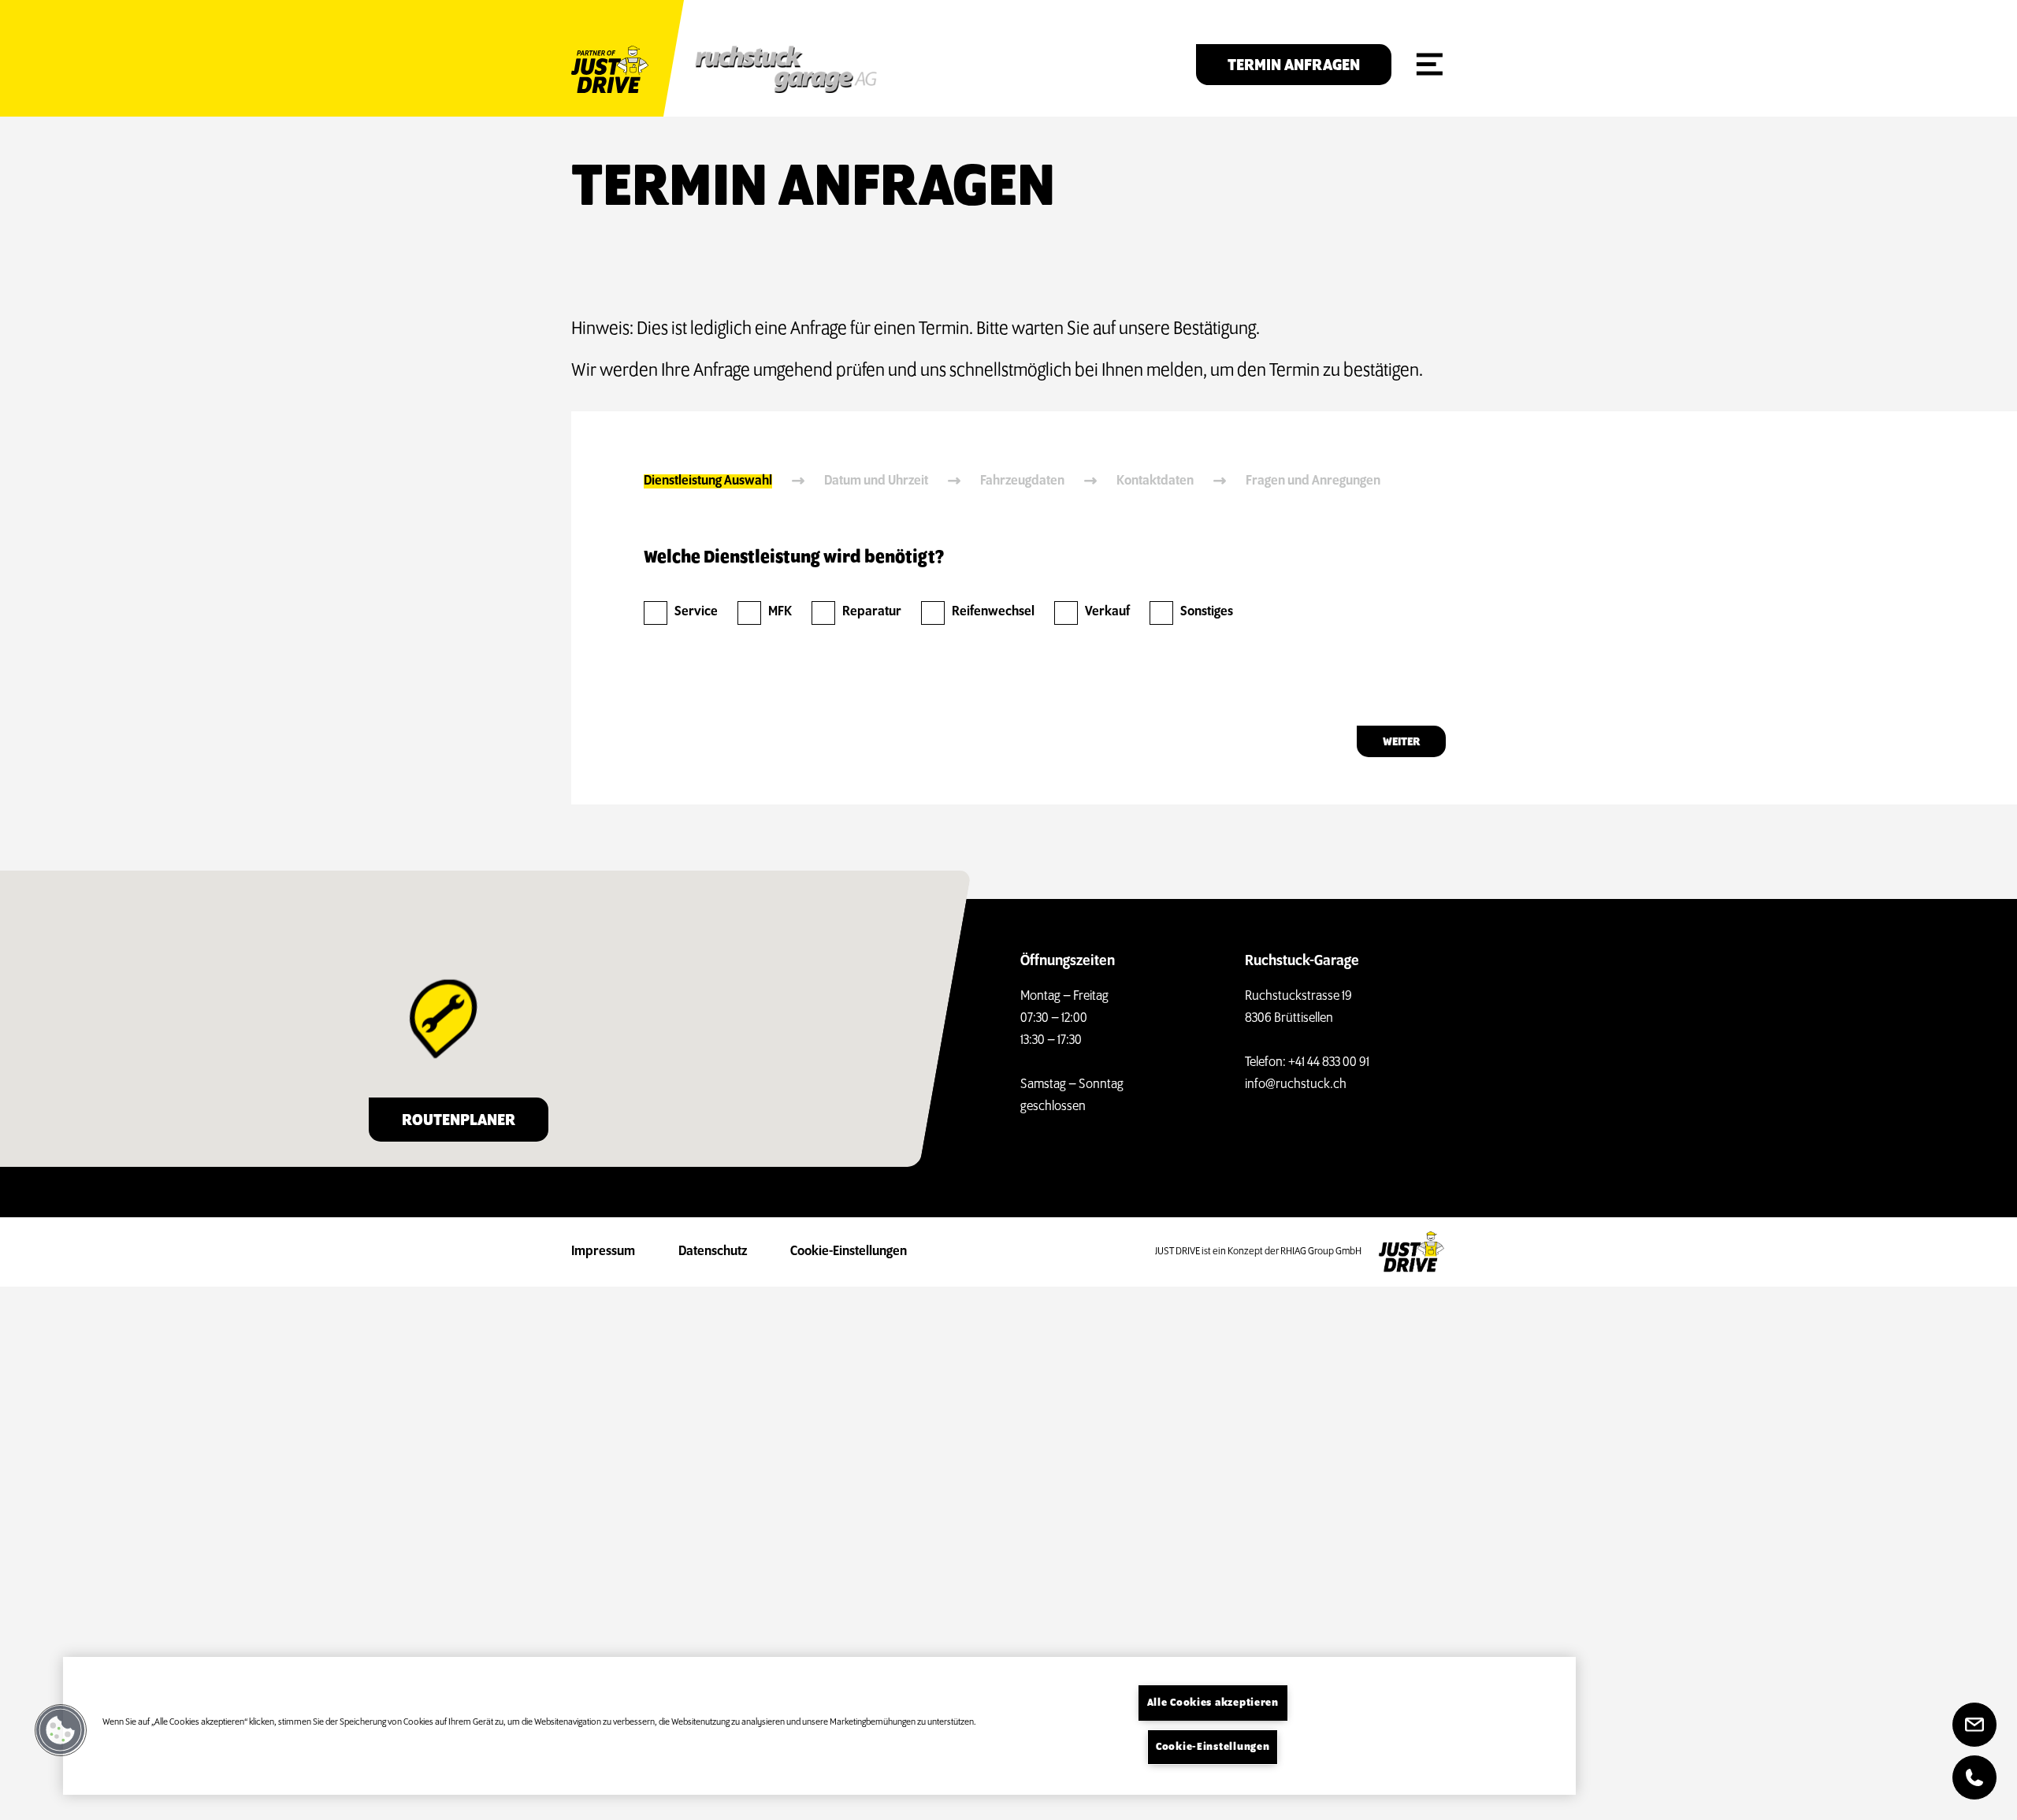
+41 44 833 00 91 (1329, 1063)
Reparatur (872, 612)
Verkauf (1107, 612)
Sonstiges (1207, 612)
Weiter (1401, 742)
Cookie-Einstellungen (849, 1252)
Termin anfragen (1294, 66)
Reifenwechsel (993, 612)
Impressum (603, 1252)
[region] (819, 1726)
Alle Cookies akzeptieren (1213, 1703)
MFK (780, 612)
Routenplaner (459, 1121)
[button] (61, 1730)
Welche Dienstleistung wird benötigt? (794, 558)
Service (696, 612)
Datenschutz (713, 1252)
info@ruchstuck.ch (1296, 1085)
